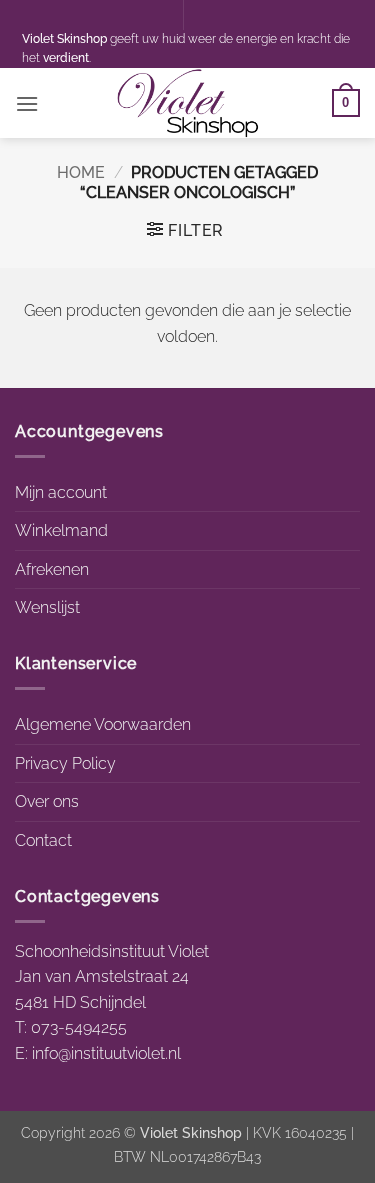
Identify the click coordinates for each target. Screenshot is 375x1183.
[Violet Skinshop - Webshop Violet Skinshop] (188, 103)
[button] (27, 103)
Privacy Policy (65, 763)
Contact (43, 840)
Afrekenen (52, 569)
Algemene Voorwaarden (103, 724)
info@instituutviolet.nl (106, 1053)
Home (81, 172)
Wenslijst (47, 607)
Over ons (47, 801)
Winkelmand (61, 530)
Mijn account (61, 492)
